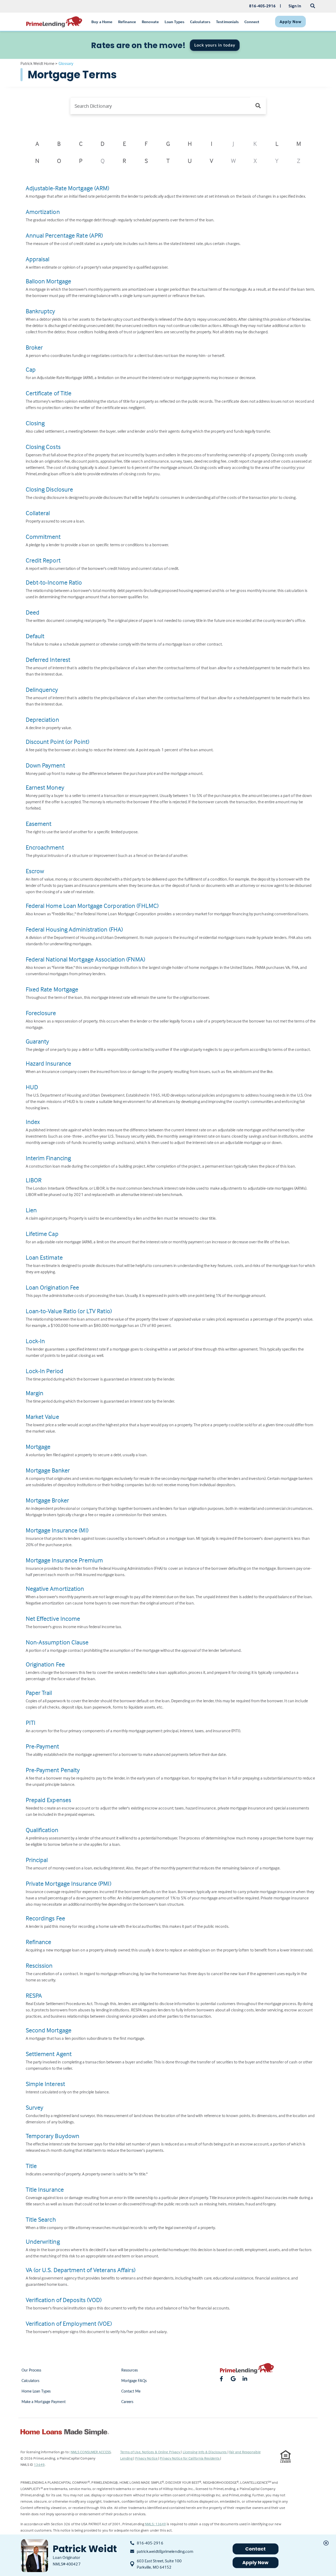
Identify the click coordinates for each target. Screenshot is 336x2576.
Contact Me (131, 2391)
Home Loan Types (36, 2391)
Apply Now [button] (256, 2562)
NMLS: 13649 (155, 2524)
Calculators (31, 2381)
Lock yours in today (215, 45)
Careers (127, 2402)
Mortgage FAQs (134, 2381)
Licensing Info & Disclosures (205, 2452)
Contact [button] (256, 2549)
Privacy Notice (147, 2458)
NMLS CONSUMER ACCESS (91, 2452)
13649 (39, 2464)
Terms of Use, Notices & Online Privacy (151, 2452)
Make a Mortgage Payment (44, 2402)
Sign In (295, 6)
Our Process (31, 2370)
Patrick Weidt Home (38, 63)
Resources (130, 2370)
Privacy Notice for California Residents (190, 2458)
